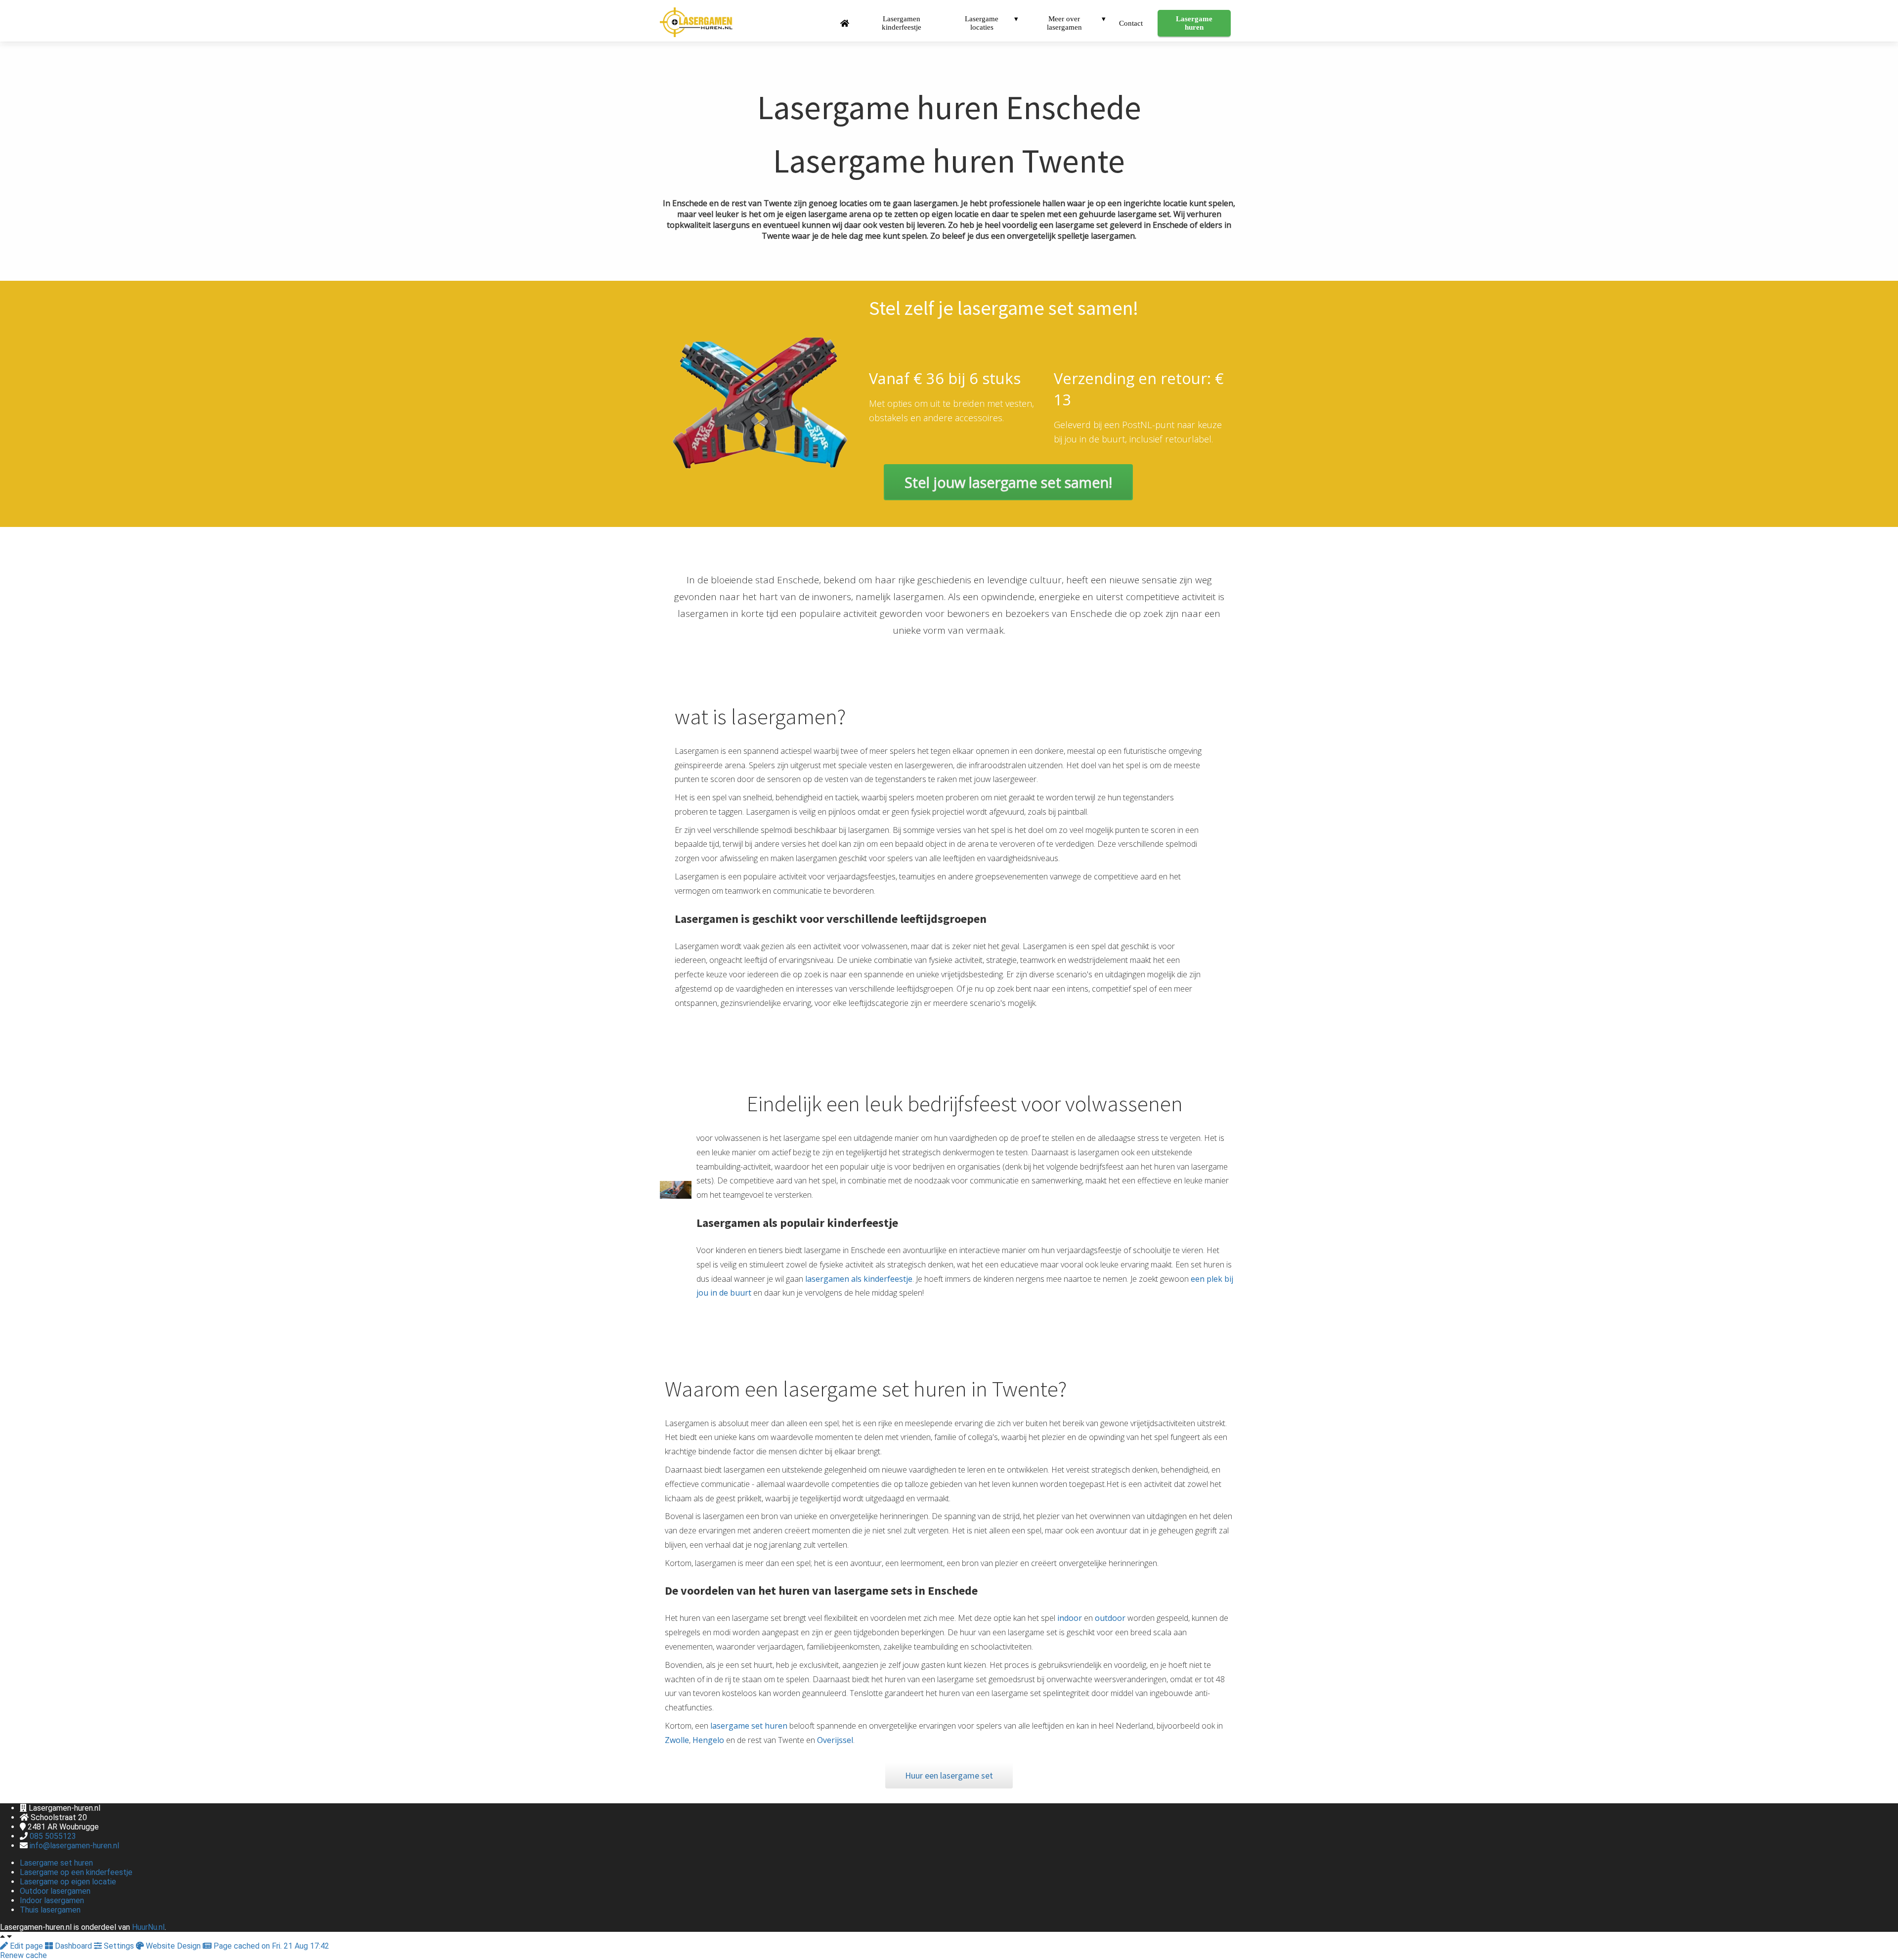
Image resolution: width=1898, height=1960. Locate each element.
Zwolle (677, 1740)
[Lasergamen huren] (1008, 497)
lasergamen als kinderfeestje (858, 1279)
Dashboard (73, 1946)
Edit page (26, 1946)
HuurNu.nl (148, 1927)
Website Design (173, 1946)
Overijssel (835, 1740)
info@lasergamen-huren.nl (74, 1846)
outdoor (1110, 1618)
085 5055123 (53, 1836)
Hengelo (709, 1740)
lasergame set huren (748, 1726)
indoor (1071, 1618)
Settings (119, 1946)
